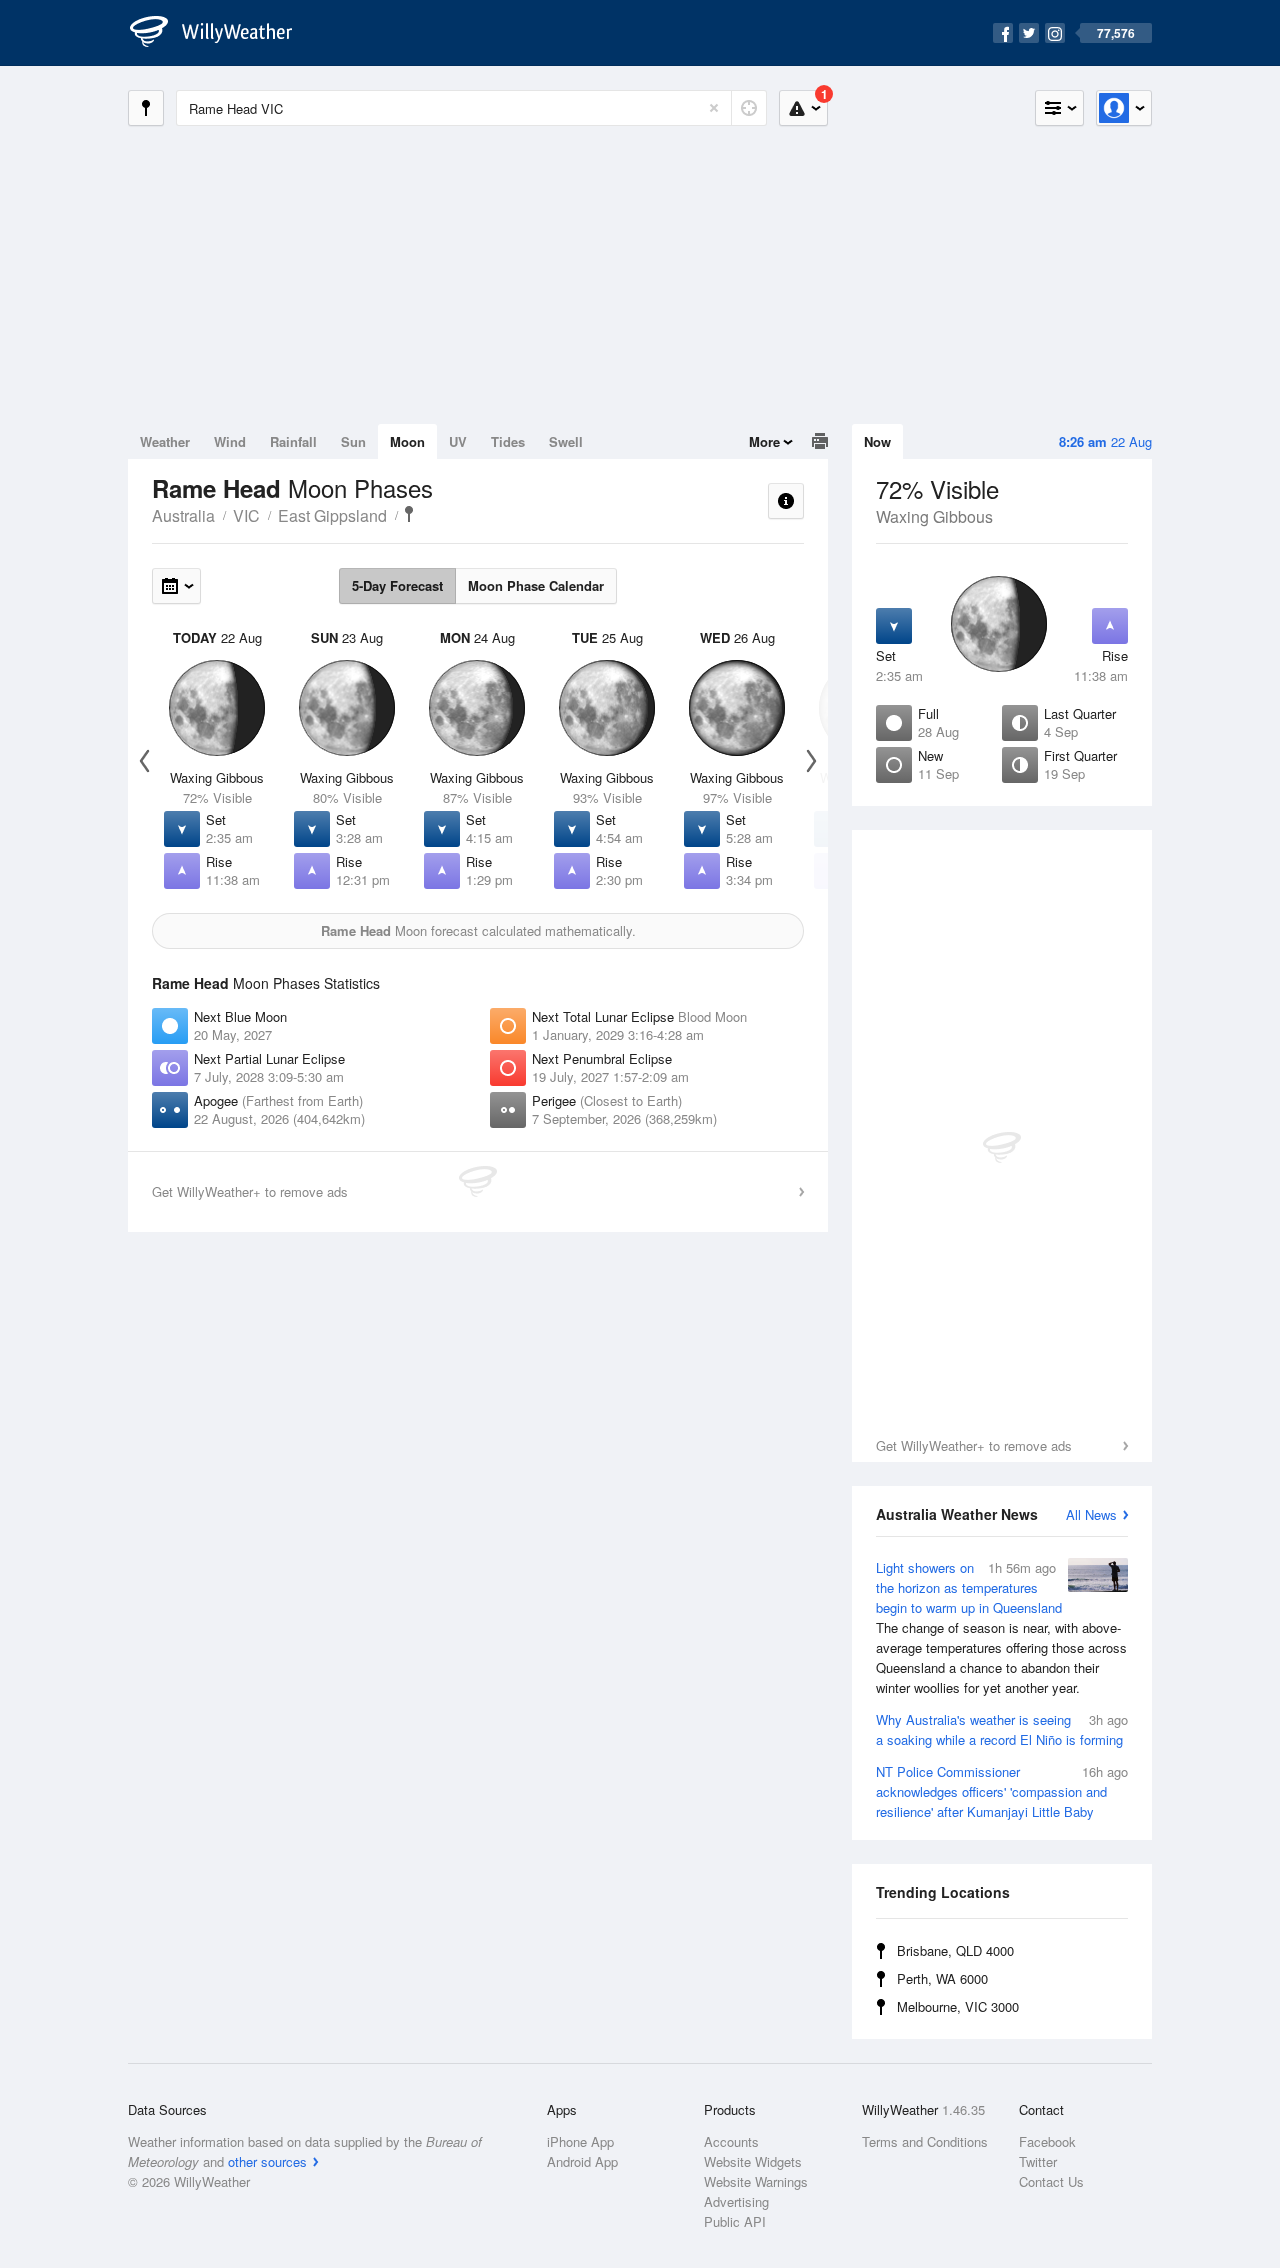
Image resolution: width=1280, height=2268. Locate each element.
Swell (566, 441)
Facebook (1047, 2141)
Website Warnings (756, 2181)
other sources (267, 2161)
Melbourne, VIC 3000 (958, 2006)
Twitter (1038, 2161)
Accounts (731, 2141)
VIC (246, 515)
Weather (165, 441)
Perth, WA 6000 (942, 1978)
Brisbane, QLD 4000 (955, 1950)
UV (458, 441)
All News (1091, 1514)
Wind (230, 441)
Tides (508, 441)
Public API (735, 2221)
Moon (407, 441)
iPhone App (580, 2141)
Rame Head (409, 514)
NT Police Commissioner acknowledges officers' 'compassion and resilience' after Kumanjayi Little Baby (1002, 1791)
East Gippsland (332, 515)
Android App (582, 2161)
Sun (353, 441)
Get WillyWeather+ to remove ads (974, 1445)
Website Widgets (753, 2161)
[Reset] (714, 108)
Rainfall (293, 441)
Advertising (736, 2201)
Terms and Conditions (925, 2141)
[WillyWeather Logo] (222, 33)
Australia (183, 515)
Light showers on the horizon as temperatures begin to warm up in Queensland (1001, 1627)
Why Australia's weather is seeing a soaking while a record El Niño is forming (1002, 1729)
